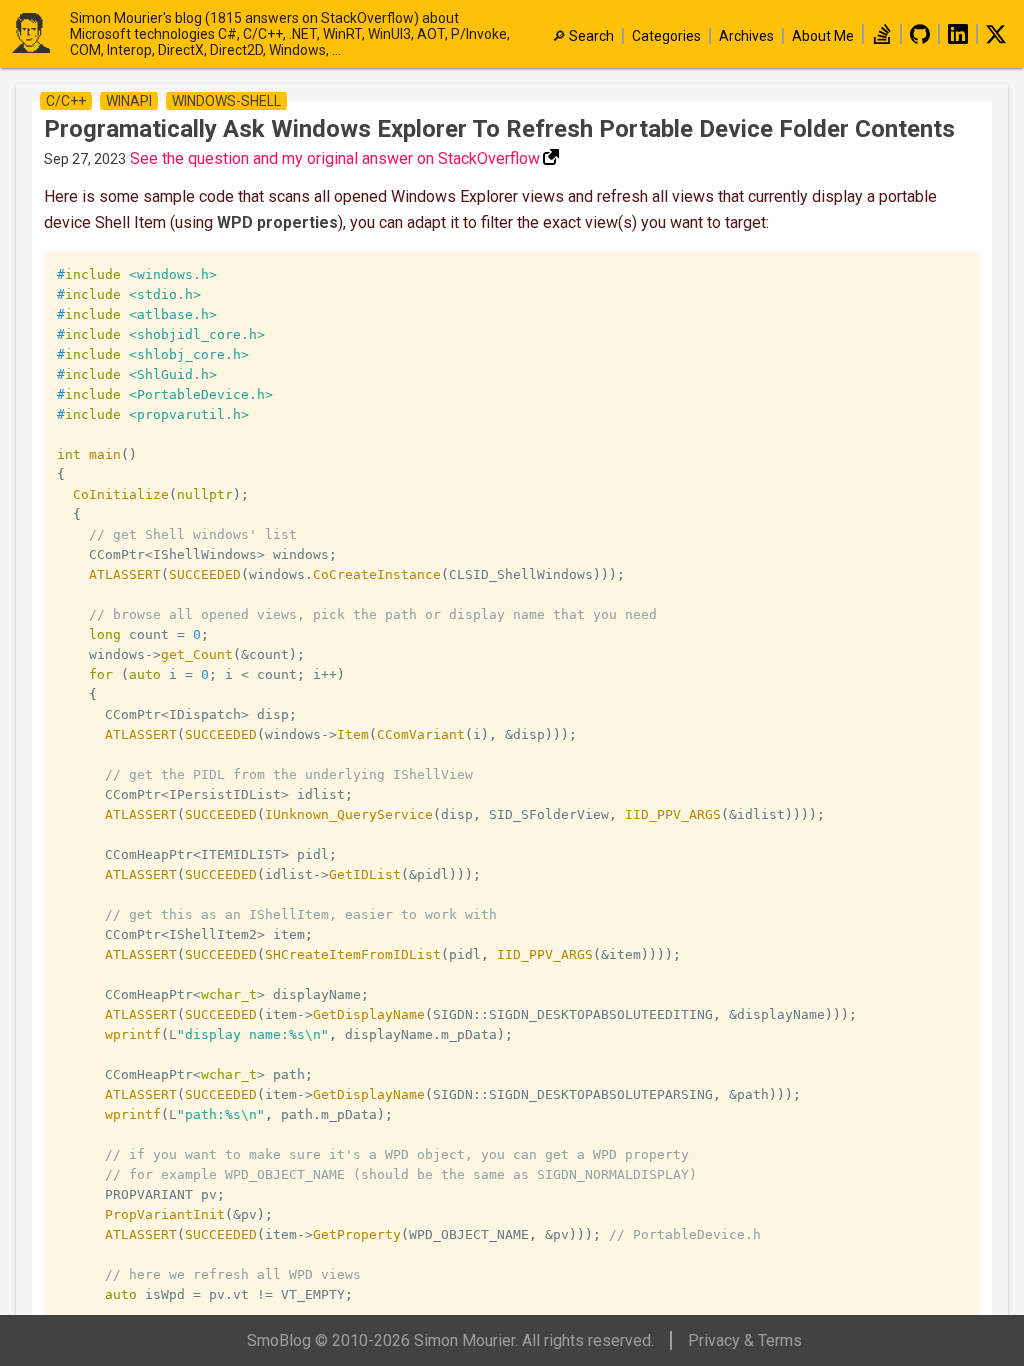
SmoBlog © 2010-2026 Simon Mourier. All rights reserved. (450, 1340)
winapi (129, 101)
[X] (996, 39)
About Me (823, 36)
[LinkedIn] (958, 39)
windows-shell (226, 101)
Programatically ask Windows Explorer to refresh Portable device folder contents (499, 129)
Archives (746, 36)
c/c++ (66, 101)
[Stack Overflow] (882, 39)
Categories (666, 36)
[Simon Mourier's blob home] (40, 34)
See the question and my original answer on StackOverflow (335, 158)
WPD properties (277, 222)
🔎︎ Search (583, 36)
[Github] (920, 39)
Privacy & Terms (745, 1340)
